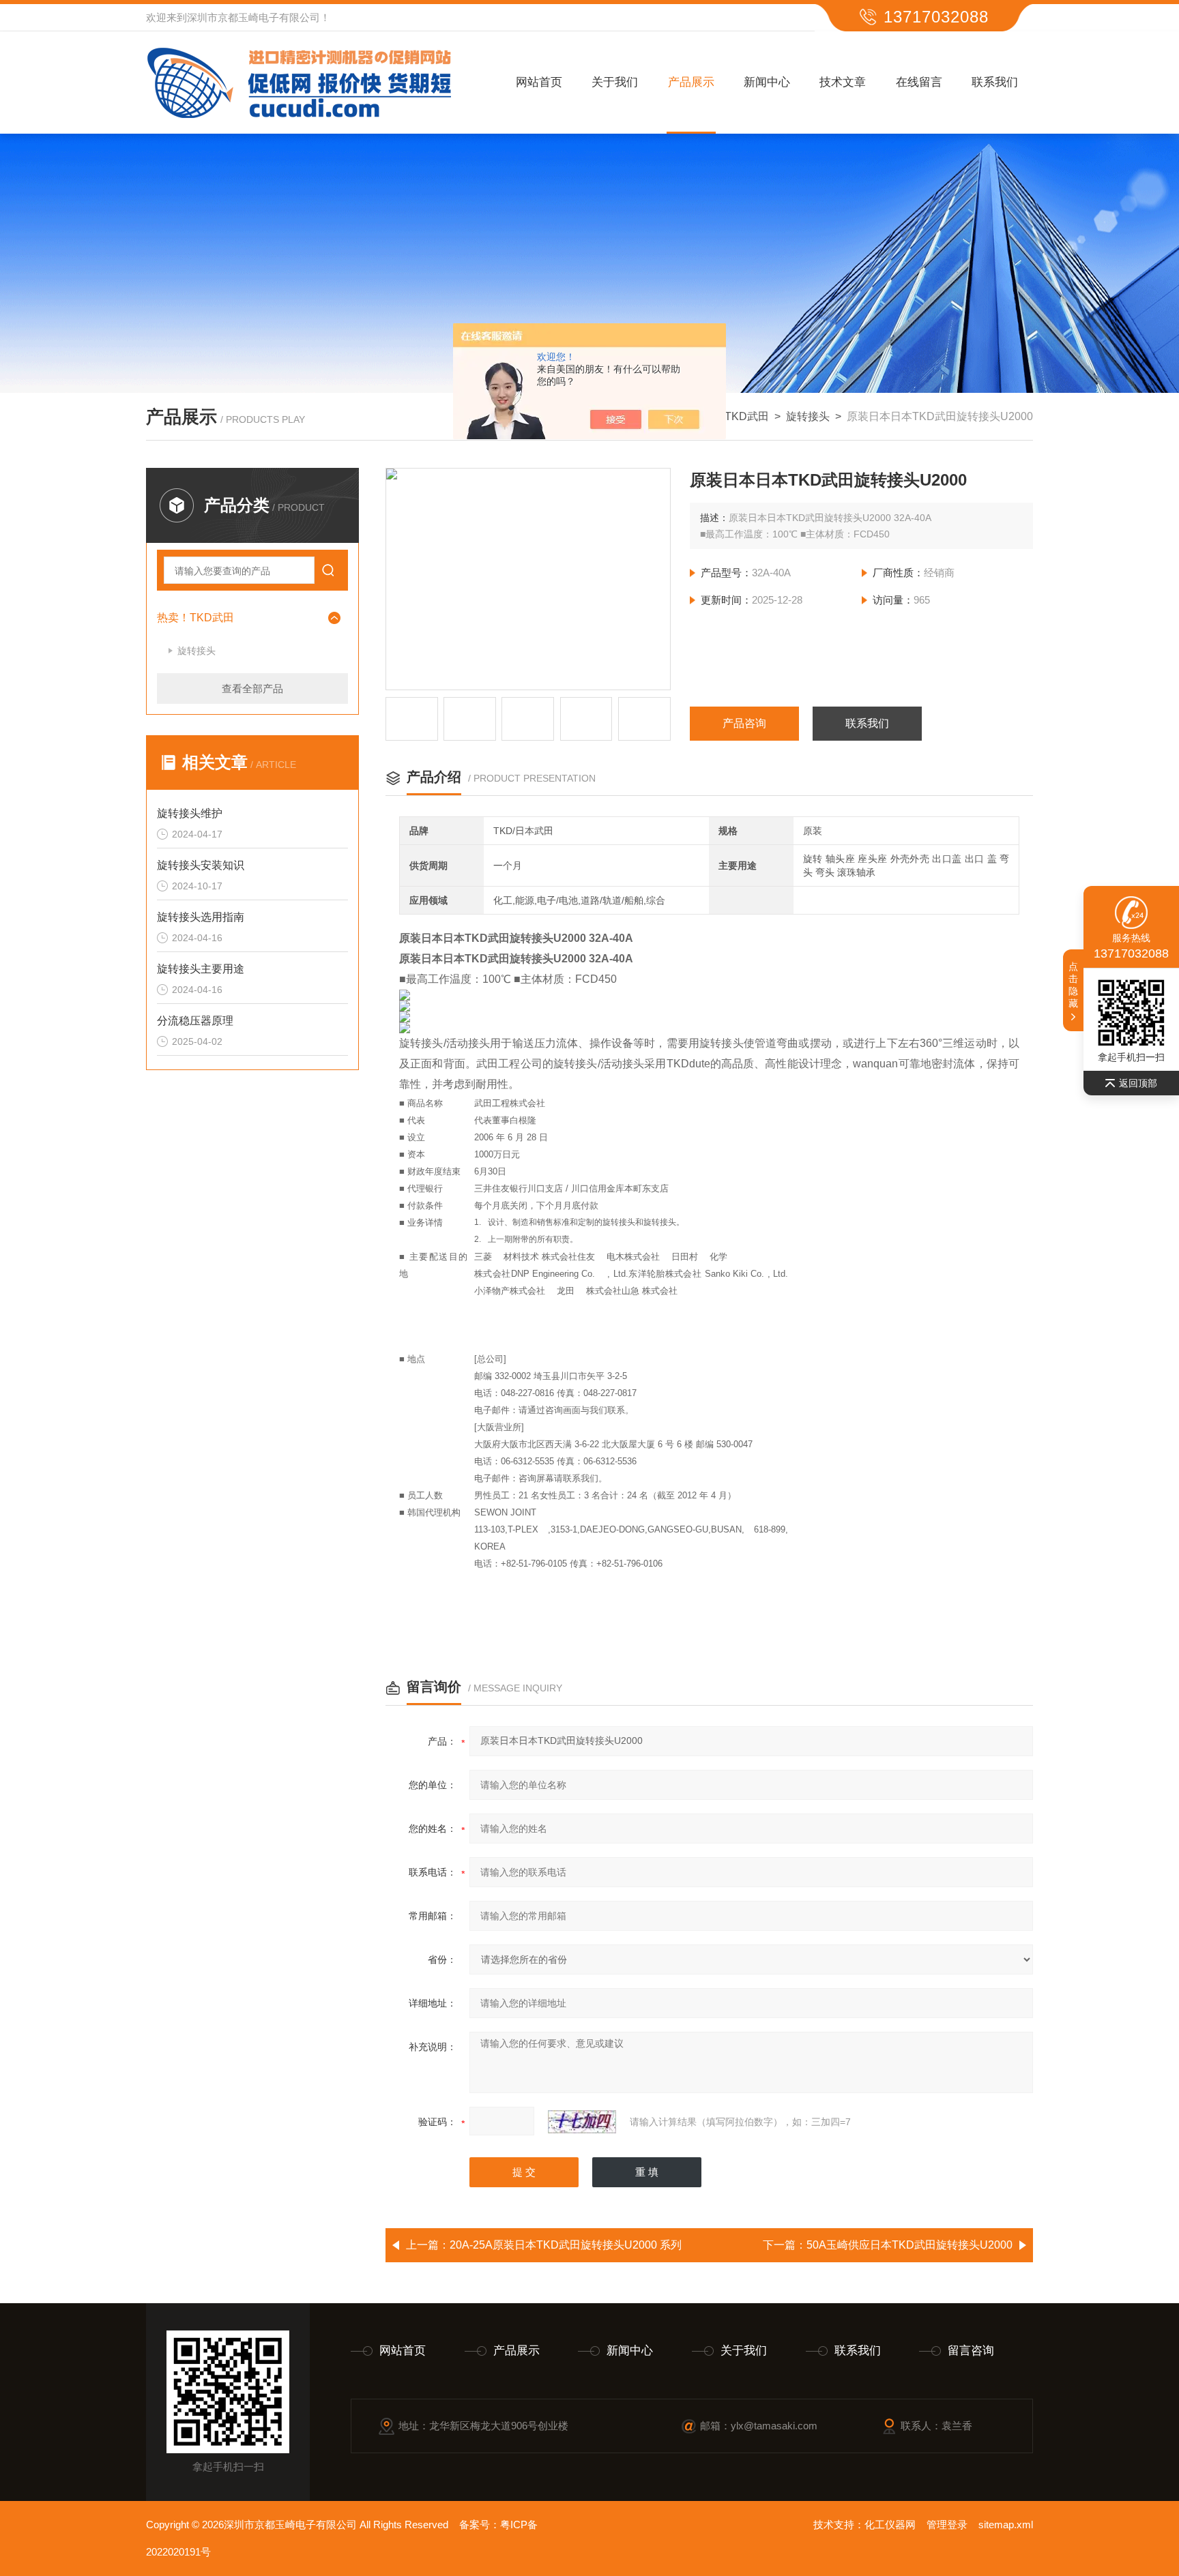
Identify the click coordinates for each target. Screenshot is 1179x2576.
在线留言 (919, 82)
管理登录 (947, 2525)
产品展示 (691, 82)
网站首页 (539, 82)
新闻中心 (767, 82)
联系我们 (995, 82)
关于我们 (615, 82)
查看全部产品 (252, 689)
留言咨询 (971, 2351)
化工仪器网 (890, 2525)
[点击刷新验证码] (582, 2122)
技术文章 (843, 82)
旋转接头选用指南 (201, 917)
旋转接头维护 (190, 813)
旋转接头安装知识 (201, 865)
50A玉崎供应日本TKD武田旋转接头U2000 (909, 2245)
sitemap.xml (1006, 2525)
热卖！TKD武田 (730, 416)
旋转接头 (808, 416)
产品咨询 (744, 723)
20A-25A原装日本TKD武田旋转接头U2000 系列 (566, 2245)
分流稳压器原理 (195, 1021)
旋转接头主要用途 (201, 969)
